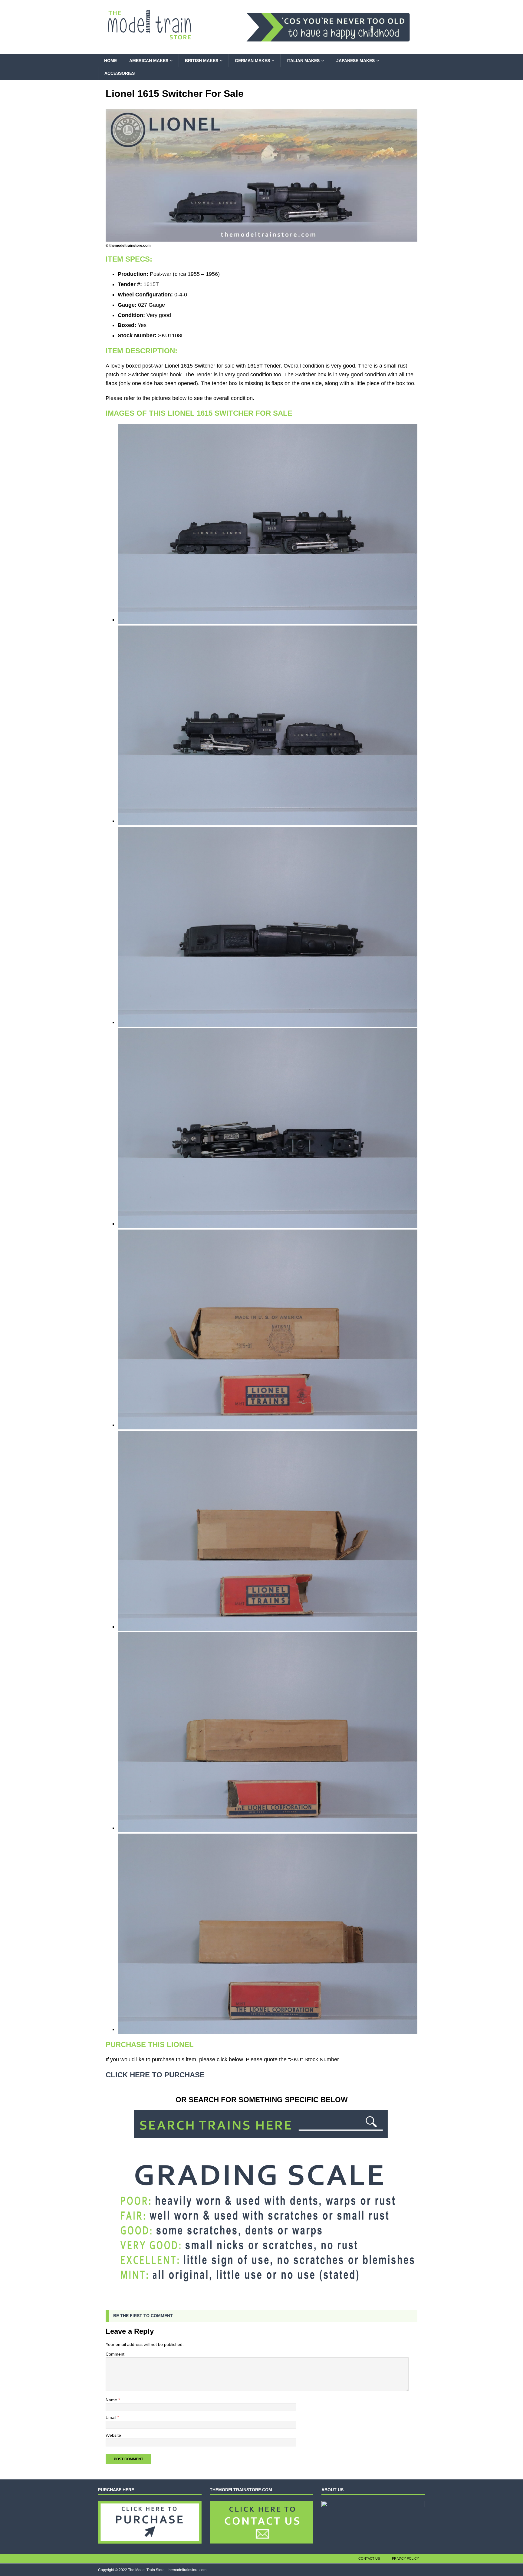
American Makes (149, 61)
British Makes (202, 61)
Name (112, 2400)
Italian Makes (303, 61)
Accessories (120, 73)
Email (112, 2417)
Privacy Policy (405, 2558)
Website (113, 2435)
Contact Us (369, 2558)
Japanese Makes (355, 61)
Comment (115, 2354)
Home (110, 61)
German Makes (252, 61)
